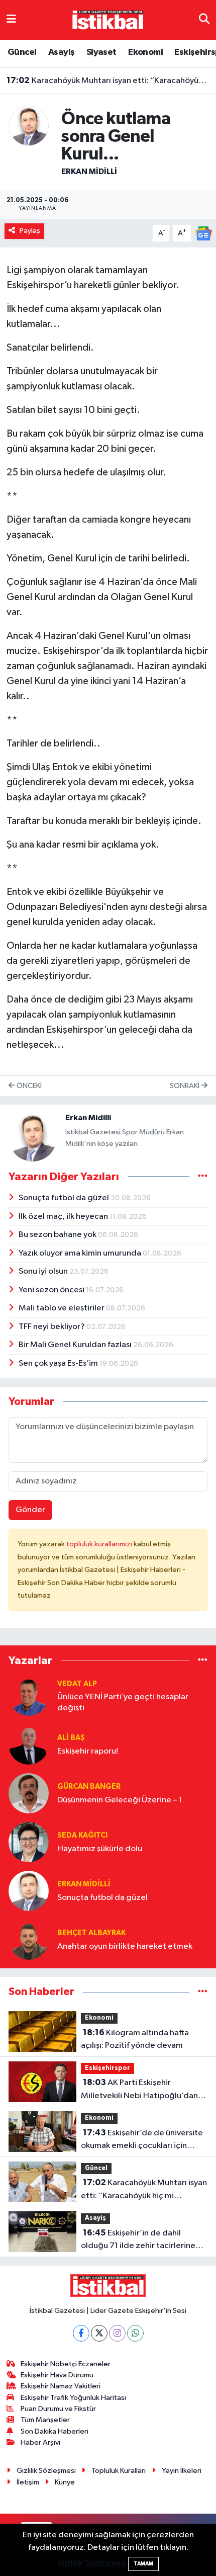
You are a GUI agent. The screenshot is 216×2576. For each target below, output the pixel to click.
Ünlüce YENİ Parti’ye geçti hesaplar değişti (123, 1702)
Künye (65, 2482)
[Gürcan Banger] (29, 1793)
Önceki (28, 1086)
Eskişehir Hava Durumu (57, 2375)
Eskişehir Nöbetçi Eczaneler (66, 2364)
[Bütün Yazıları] (203, 1176)
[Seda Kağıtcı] (29, 1842)
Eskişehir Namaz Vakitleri (61, 2386)
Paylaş (30, 231)
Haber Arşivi (40, 2442)
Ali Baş (71, 1738)
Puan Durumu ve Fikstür (58, 2409)
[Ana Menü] (11, 20)
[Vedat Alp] (29, 1695)
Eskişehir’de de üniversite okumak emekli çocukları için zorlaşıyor (142, 2140)
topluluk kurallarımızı (100, 1544)
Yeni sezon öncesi (52, 1290)
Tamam (143, 2564)
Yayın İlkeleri (182, 2471)
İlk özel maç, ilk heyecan (64, 1217)
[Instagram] (117, 2333)
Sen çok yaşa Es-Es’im (59, 1363)
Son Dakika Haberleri (55, 2431)
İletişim (28, 2482)
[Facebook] (81, 2333)
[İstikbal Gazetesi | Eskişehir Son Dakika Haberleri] (107, 19)
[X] (99, 2333)
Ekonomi (145, 52)
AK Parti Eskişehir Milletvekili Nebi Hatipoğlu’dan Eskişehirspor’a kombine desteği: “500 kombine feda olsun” (142, 2090)
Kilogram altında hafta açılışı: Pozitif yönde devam (135, 2039)
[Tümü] (203, 1660)
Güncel (22, 52)
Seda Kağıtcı (82, 1835)
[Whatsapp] (135, 2333)
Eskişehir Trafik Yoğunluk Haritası (73, 2398)
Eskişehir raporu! (88, 1751)
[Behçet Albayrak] (29, 1939)
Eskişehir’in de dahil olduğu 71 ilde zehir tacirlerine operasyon (138, 2240)
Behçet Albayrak (91, 1933)
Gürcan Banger (89, 1786)
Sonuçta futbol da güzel (65, 1198)
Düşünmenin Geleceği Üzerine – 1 (120, 1800)
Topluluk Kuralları (119, 2471)
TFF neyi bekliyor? (52, 1327)
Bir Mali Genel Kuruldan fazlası (76, 1345)
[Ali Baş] (29, 1744)
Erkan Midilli (89, 172)
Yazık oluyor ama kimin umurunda (81, 1253)
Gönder (30, 1510)
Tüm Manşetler (45, 2420)
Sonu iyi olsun (44, 1271)
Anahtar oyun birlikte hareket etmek (125, 1946)
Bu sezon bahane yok (58, 1235)
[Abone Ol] (203, 233)
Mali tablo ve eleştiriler (62, 1308)
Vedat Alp (77, 1684)
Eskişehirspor (107, 2068)
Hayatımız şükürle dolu (100, 1849)
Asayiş (61, 52)
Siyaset (101, 52)
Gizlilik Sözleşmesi (46, 2471)
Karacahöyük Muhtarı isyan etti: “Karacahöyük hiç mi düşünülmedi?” (108, 80)
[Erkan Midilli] (29, 126)
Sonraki (185, 1086)
